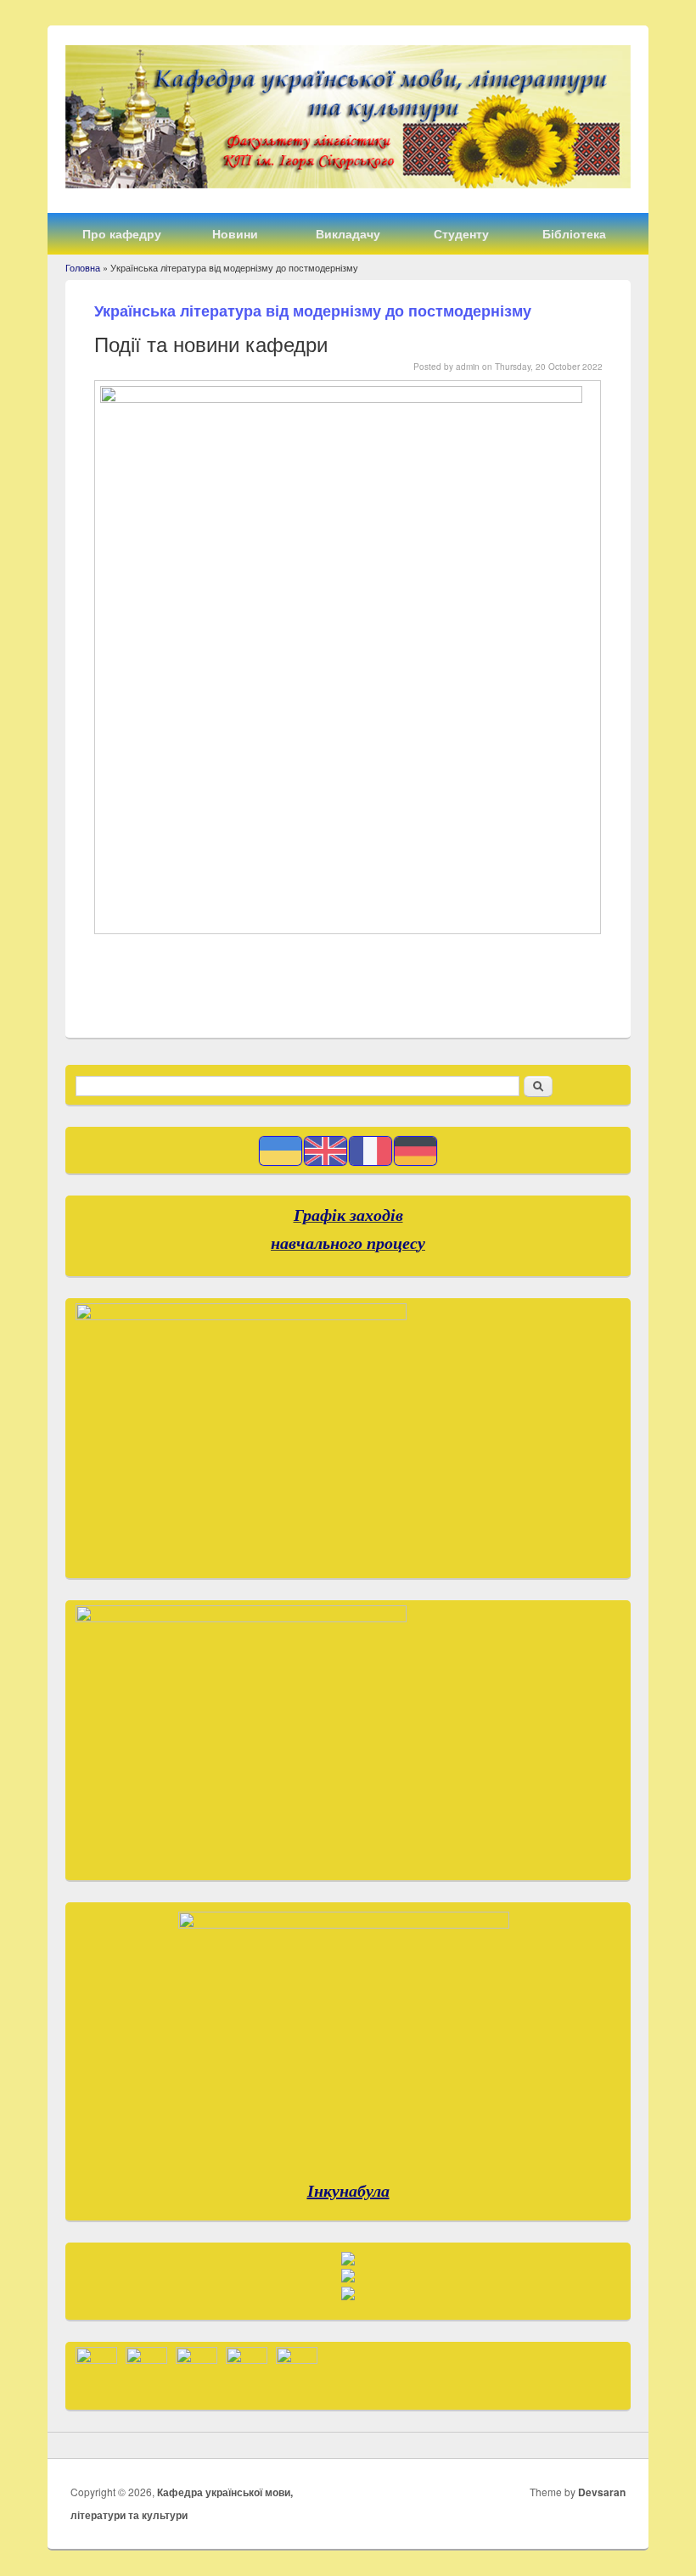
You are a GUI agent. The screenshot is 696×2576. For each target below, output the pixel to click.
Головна (83, 267)
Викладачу (348, 233)
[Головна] (348, 183)
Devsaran (602, 2492)
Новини (235, 233)
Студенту (461, 233)
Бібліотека (574, 233)
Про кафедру (122, 233)
